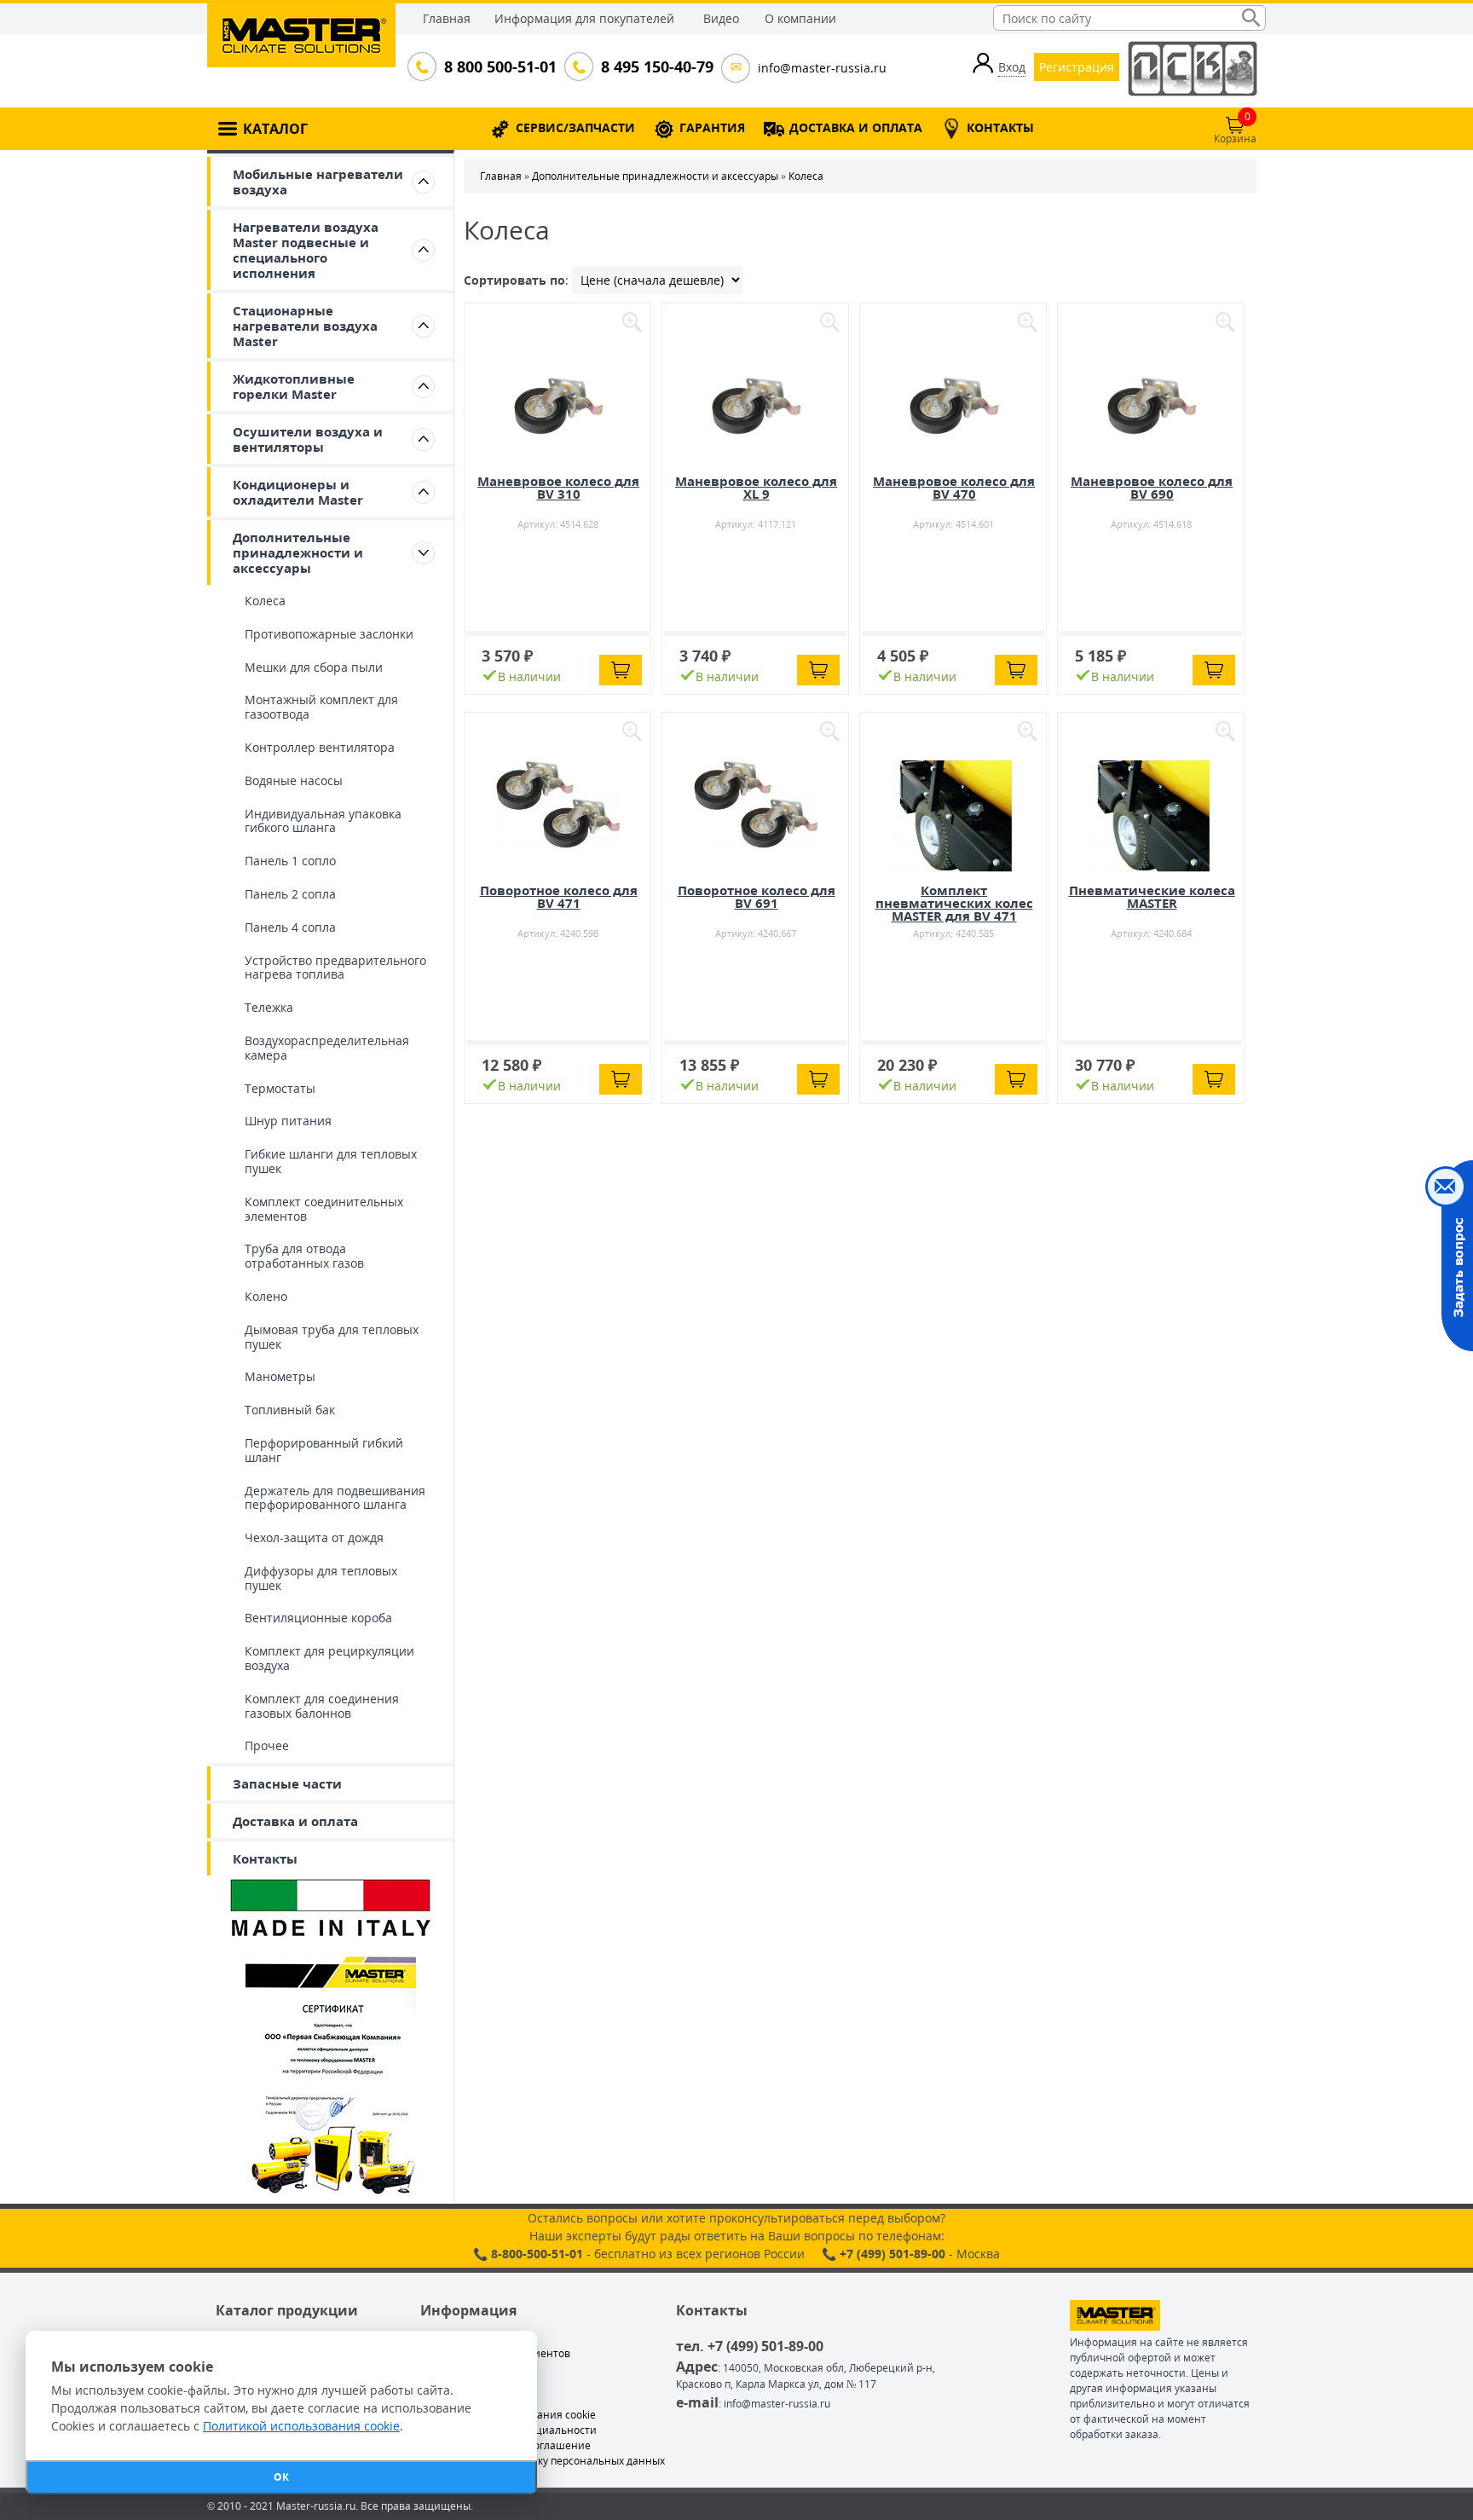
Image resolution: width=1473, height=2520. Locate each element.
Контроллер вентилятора (320, 747)
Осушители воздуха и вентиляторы (308, 439)
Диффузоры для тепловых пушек (321, 1578)
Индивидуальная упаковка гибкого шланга (323, 821)
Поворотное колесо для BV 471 (559, 896)
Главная (447, 18)
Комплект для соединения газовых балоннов (322, 1706)
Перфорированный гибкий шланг (324, 1450)
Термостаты (280, 1088)
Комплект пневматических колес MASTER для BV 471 (954, 903)
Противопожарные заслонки (329, 634)
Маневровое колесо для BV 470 (954, 487)
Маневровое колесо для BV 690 (1152, 487)
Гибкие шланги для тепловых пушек (331, 1161)
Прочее (267, 1746)
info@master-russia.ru (822, 68)
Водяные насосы (294, 780)
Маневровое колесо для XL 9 (756, 487)
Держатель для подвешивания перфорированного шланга (335, 1498)
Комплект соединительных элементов (324, 1209)
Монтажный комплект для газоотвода (321, 707)
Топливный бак (290, 1410)
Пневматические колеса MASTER (1152, 896)
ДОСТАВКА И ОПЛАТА (856, 127)
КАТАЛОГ (275, 129)
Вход (1012, 67)
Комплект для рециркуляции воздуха (329, 1658)
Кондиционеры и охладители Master (298, 492)
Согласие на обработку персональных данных (549, 2461)
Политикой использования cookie (301, 2426)
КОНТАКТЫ (1000, 127)
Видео (721, 18)
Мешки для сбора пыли (314, 667)
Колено (266, 1296)
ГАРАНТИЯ (712, 127)
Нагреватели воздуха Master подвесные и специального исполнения (306, 250)
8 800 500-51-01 (499, 66)
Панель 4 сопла (290, 927)
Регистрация (1077, 67)
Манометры (280, 1376)
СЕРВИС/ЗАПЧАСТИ (575, 127)
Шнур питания (288, 1121)
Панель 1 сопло (290, 861)
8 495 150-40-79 (656, 66)
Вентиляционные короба (318, 1618)
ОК (281, 2477)
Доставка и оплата (295, 1821)
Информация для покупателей (584, 18)
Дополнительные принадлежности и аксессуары (298, 552)
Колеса (265, 601)
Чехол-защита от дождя (314, 1537)
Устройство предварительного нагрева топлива (335, 968)
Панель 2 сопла (290, 894)
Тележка (269, 1007)
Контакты (265, 1858)
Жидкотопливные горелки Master (294, 386)
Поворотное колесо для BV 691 (757, 896)
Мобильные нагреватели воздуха (318, 182)
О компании (800, 18)
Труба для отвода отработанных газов (304, 1256)
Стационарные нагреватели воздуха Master (305, 326)
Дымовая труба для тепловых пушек (332, 1337)
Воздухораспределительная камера (327, 1048)
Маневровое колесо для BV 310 (558, 487)
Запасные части (287, 1783)
